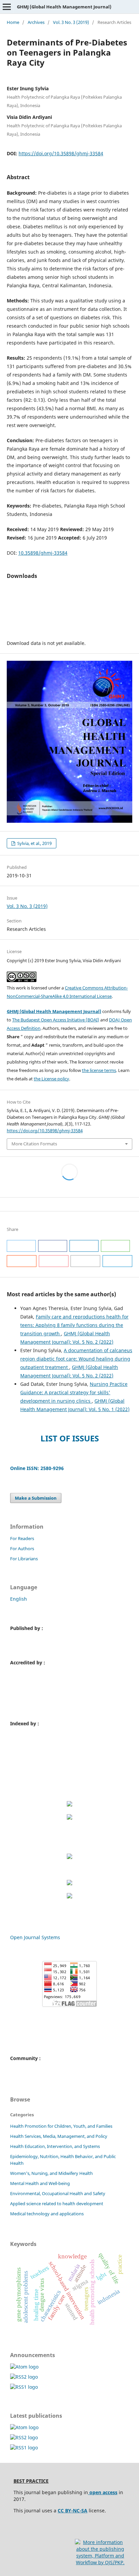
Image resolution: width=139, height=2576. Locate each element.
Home (13, 22)
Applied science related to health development (57, 2204)
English (19, 1599)
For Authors (22, 1548)
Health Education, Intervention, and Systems (55, 2146)
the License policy (51, 1079)
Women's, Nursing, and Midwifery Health (51, 2173)
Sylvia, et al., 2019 (34, 843)
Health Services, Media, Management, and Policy (59, 2136)
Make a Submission (36, 1498)
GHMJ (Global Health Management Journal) (64, 7)
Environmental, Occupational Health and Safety (58, 2193)
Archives (36, 22)
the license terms (99, 1070)
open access (103, 2492)
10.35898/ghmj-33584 (43, 553)
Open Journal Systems (35, 1937)
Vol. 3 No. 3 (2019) (71, 22)
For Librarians (24, 1559)
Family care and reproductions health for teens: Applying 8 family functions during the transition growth (74, 1325)
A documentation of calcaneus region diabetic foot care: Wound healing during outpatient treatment (76, 1359)
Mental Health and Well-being (40, 2183)
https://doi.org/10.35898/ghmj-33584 (61, 153)
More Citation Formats (34, 1144)
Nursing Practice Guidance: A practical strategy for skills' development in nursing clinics (74, 1392)
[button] (21, 1246)
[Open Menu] (7, 7)
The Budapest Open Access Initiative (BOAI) (56, 1020)
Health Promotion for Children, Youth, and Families (61, 2126)
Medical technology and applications (47, 2214)
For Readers (22, 1538)
